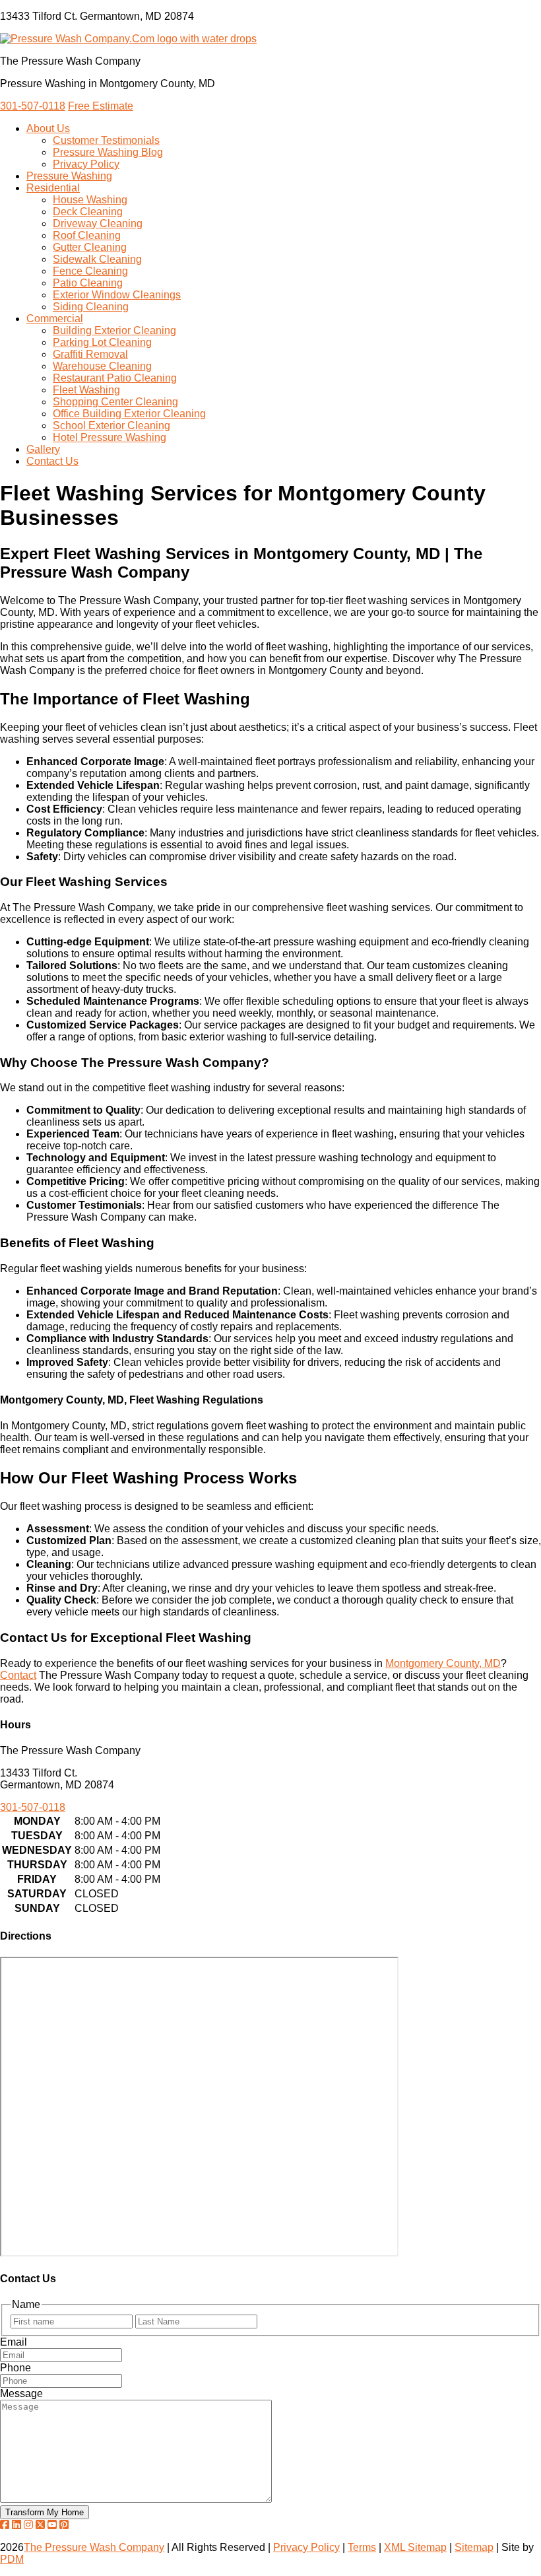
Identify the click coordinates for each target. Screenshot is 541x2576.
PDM (12, 2559)
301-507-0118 (33, 106)
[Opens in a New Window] (5, 2525)
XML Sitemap (415, 2547)
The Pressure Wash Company (94, 2547)
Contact (18, 1675)
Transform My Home (45, 2512)
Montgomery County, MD (443, 1663)
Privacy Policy (306, 2547)
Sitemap (474, 2547)
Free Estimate (101, 106)
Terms (362, 2547)
